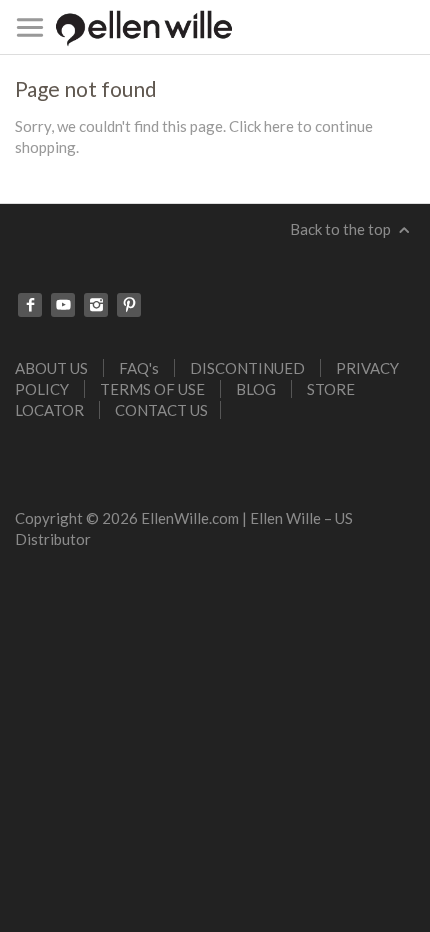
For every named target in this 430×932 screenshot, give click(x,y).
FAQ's (139, 368)
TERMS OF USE (152, 389)
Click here (261, 126)
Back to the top (342, 229)
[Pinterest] (129, 305)
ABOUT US (51, 368)
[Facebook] (30, 305)
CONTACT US (161, 410)
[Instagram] (96, 305)
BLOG (256, 389)
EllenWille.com (190, 518)
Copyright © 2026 (78, 518)
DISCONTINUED (247, 368)
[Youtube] (63, 305)
